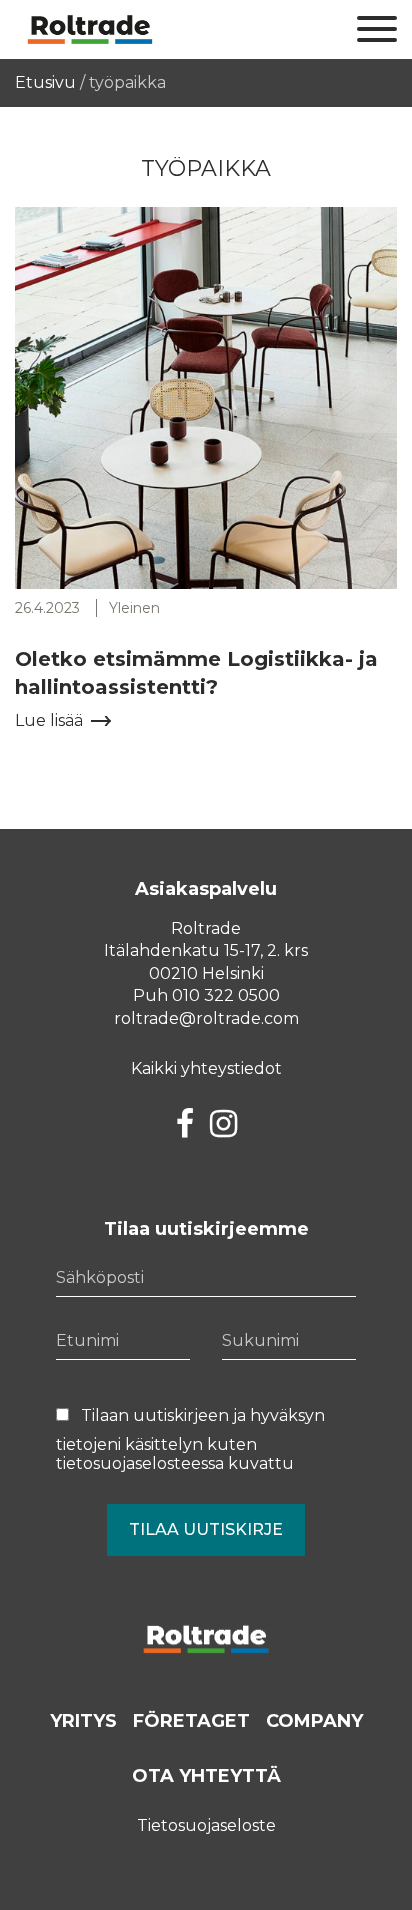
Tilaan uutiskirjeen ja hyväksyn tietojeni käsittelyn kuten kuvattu (190, 1439)
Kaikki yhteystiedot (206, 1068)
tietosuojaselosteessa (140, 1463)
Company (314, 1721)
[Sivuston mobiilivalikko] (377, 30)
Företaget (191, 1721)
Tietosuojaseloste (206, 1825)
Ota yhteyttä (206, 1776)
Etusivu (45, 82)
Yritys (83, 1721)
